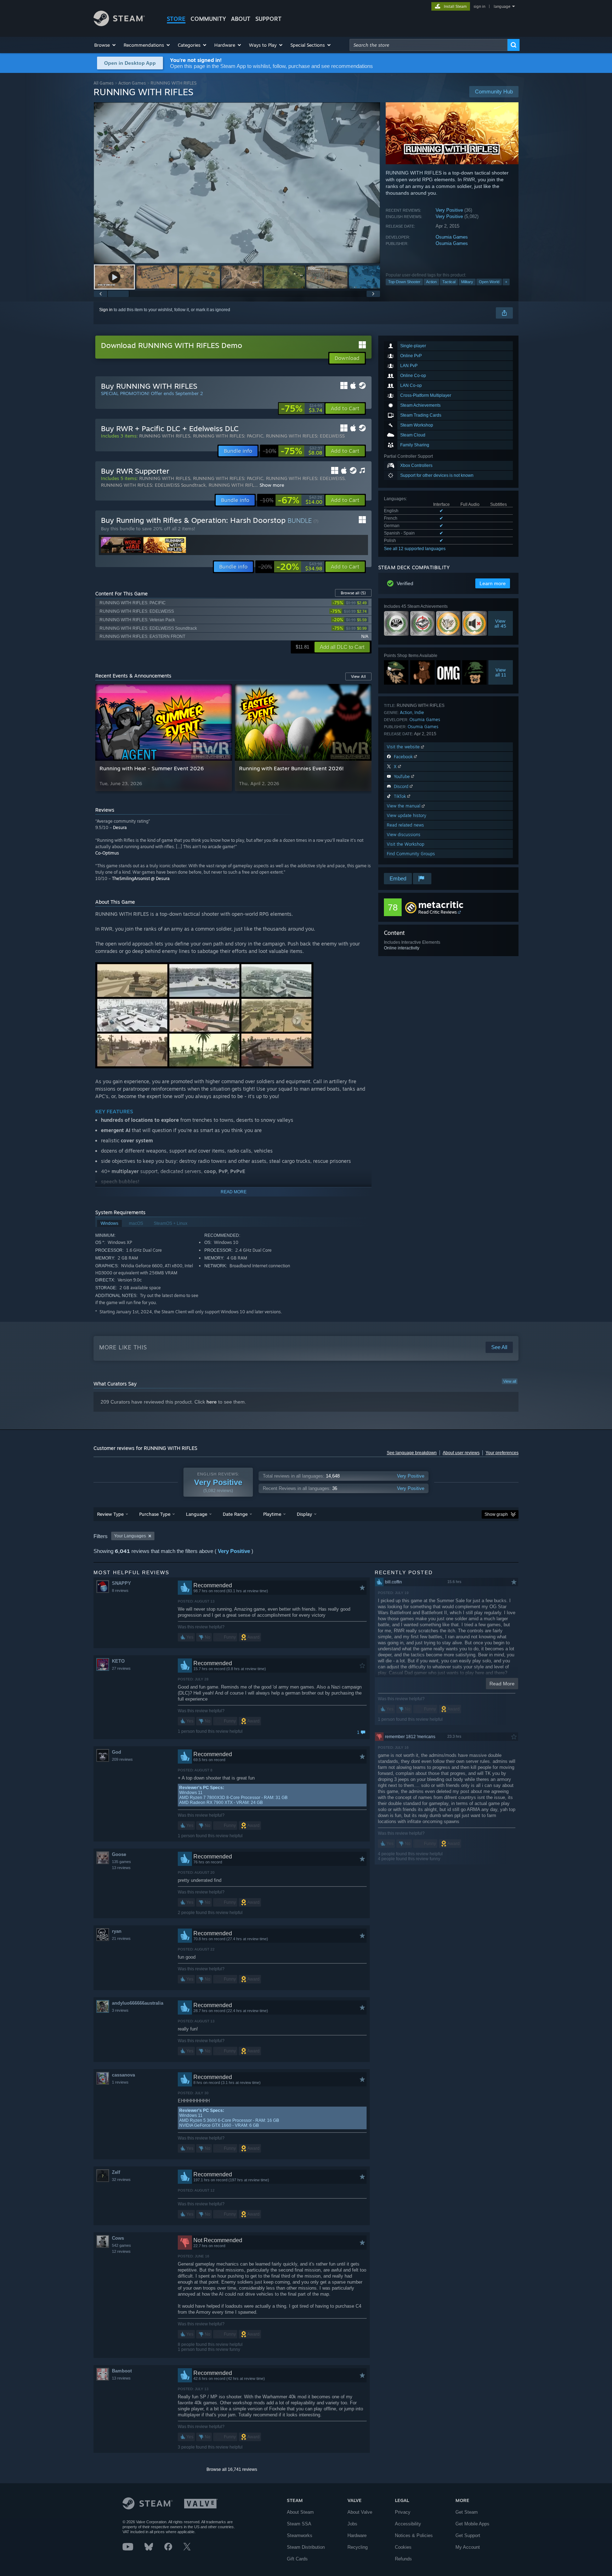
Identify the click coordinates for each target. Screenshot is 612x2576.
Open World (489, 282)
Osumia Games (452, 237)
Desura (120, 827)
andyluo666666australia (138, 2003)
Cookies (403, 2547)
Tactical (449, 282)
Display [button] (304, 1514)
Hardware (357, 2535)
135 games (121, 1862)
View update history (407, 815)
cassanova (123, 2075)
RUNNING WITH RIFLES (165, 436)
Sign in (106, 310)
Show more (272, 485)
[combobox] (429, 45)
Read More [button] (502, 1684)
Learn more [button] (493, 583)
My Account (468, 2547)
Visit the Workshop (406, 844)
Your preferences (502, 1453)
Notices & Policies (414, 2535)
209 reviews (122, 1759)
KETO (118, 1661)
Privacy (403, 2512)
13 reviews (121, 1868)
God (117, 1752)
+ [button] (506, 282)
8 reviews (120, 1590)
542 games (121, 2245)
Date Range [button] (235, 1514)
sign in (479, 6)
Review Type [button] (110, 1514)
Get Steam (467, 2512)
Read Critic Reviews (438, 912)
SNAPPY (121, 1583)
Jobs (352, 2524)
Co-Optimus (107, 853)
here (212, 1402)
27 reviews (121, 1668)
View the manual (404, 806)
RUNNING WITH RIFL (231, 485)
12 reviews (121, 2251)
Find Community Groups (411, 854)
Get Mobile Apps (472, 2524)
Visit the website (404, 747)
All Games (104, 83)
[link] (302, 409)
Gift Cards (297, 2559)
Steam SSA (299, 2524)
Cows (118, 2238)
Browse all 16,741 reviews (232, 2469)
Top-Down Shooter (404, 282)
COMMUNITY (208, 19)
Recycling (358, 2547)
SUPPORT (268, 19)
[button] (105, 45)
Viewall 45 (501, 623)
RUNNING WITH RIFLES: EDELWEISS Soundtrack (153, 485)
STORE (176, 19)
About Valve (360, 2512)
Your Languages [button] (130, 1536)
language (502, 6)
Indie (419, 712)
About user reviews (461, 1453)
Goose (119, 1854)
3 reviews (120, 2010)
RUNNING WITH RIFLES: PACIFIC (228, 436)
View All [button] (358, 676)
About (241, 19)
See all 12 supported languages (415, 549)
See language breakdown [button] (412, 1453)
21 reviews (121, 1938)
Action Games (132, 83)
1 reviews (120, 2082)
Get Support (468, 2535)
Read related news (405, 825)
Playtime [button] (272, 1514)
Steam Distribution (306, 2547)
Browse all (353, 593)
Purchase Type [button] (155, 1514)
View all (510, 1381)
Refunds (403, 2559)
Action (431, 282)
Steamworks (300, 2535)
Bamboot (122, 2371)
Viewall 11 (501, 672)
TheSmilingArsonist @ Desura (141, 878)
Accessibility (408, 2524)
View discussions (404, 835)
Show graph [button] (496, 1514)
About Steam (300, 2512)
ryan (117, 1931)
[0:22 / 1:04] (237, 183)
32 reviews (121, 2180)
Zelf (116, 2172)
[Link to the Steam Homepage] (119, 24)
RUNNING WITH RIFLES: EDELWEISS (305, 436)
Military (467, 282)
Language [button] (197, 1514)
